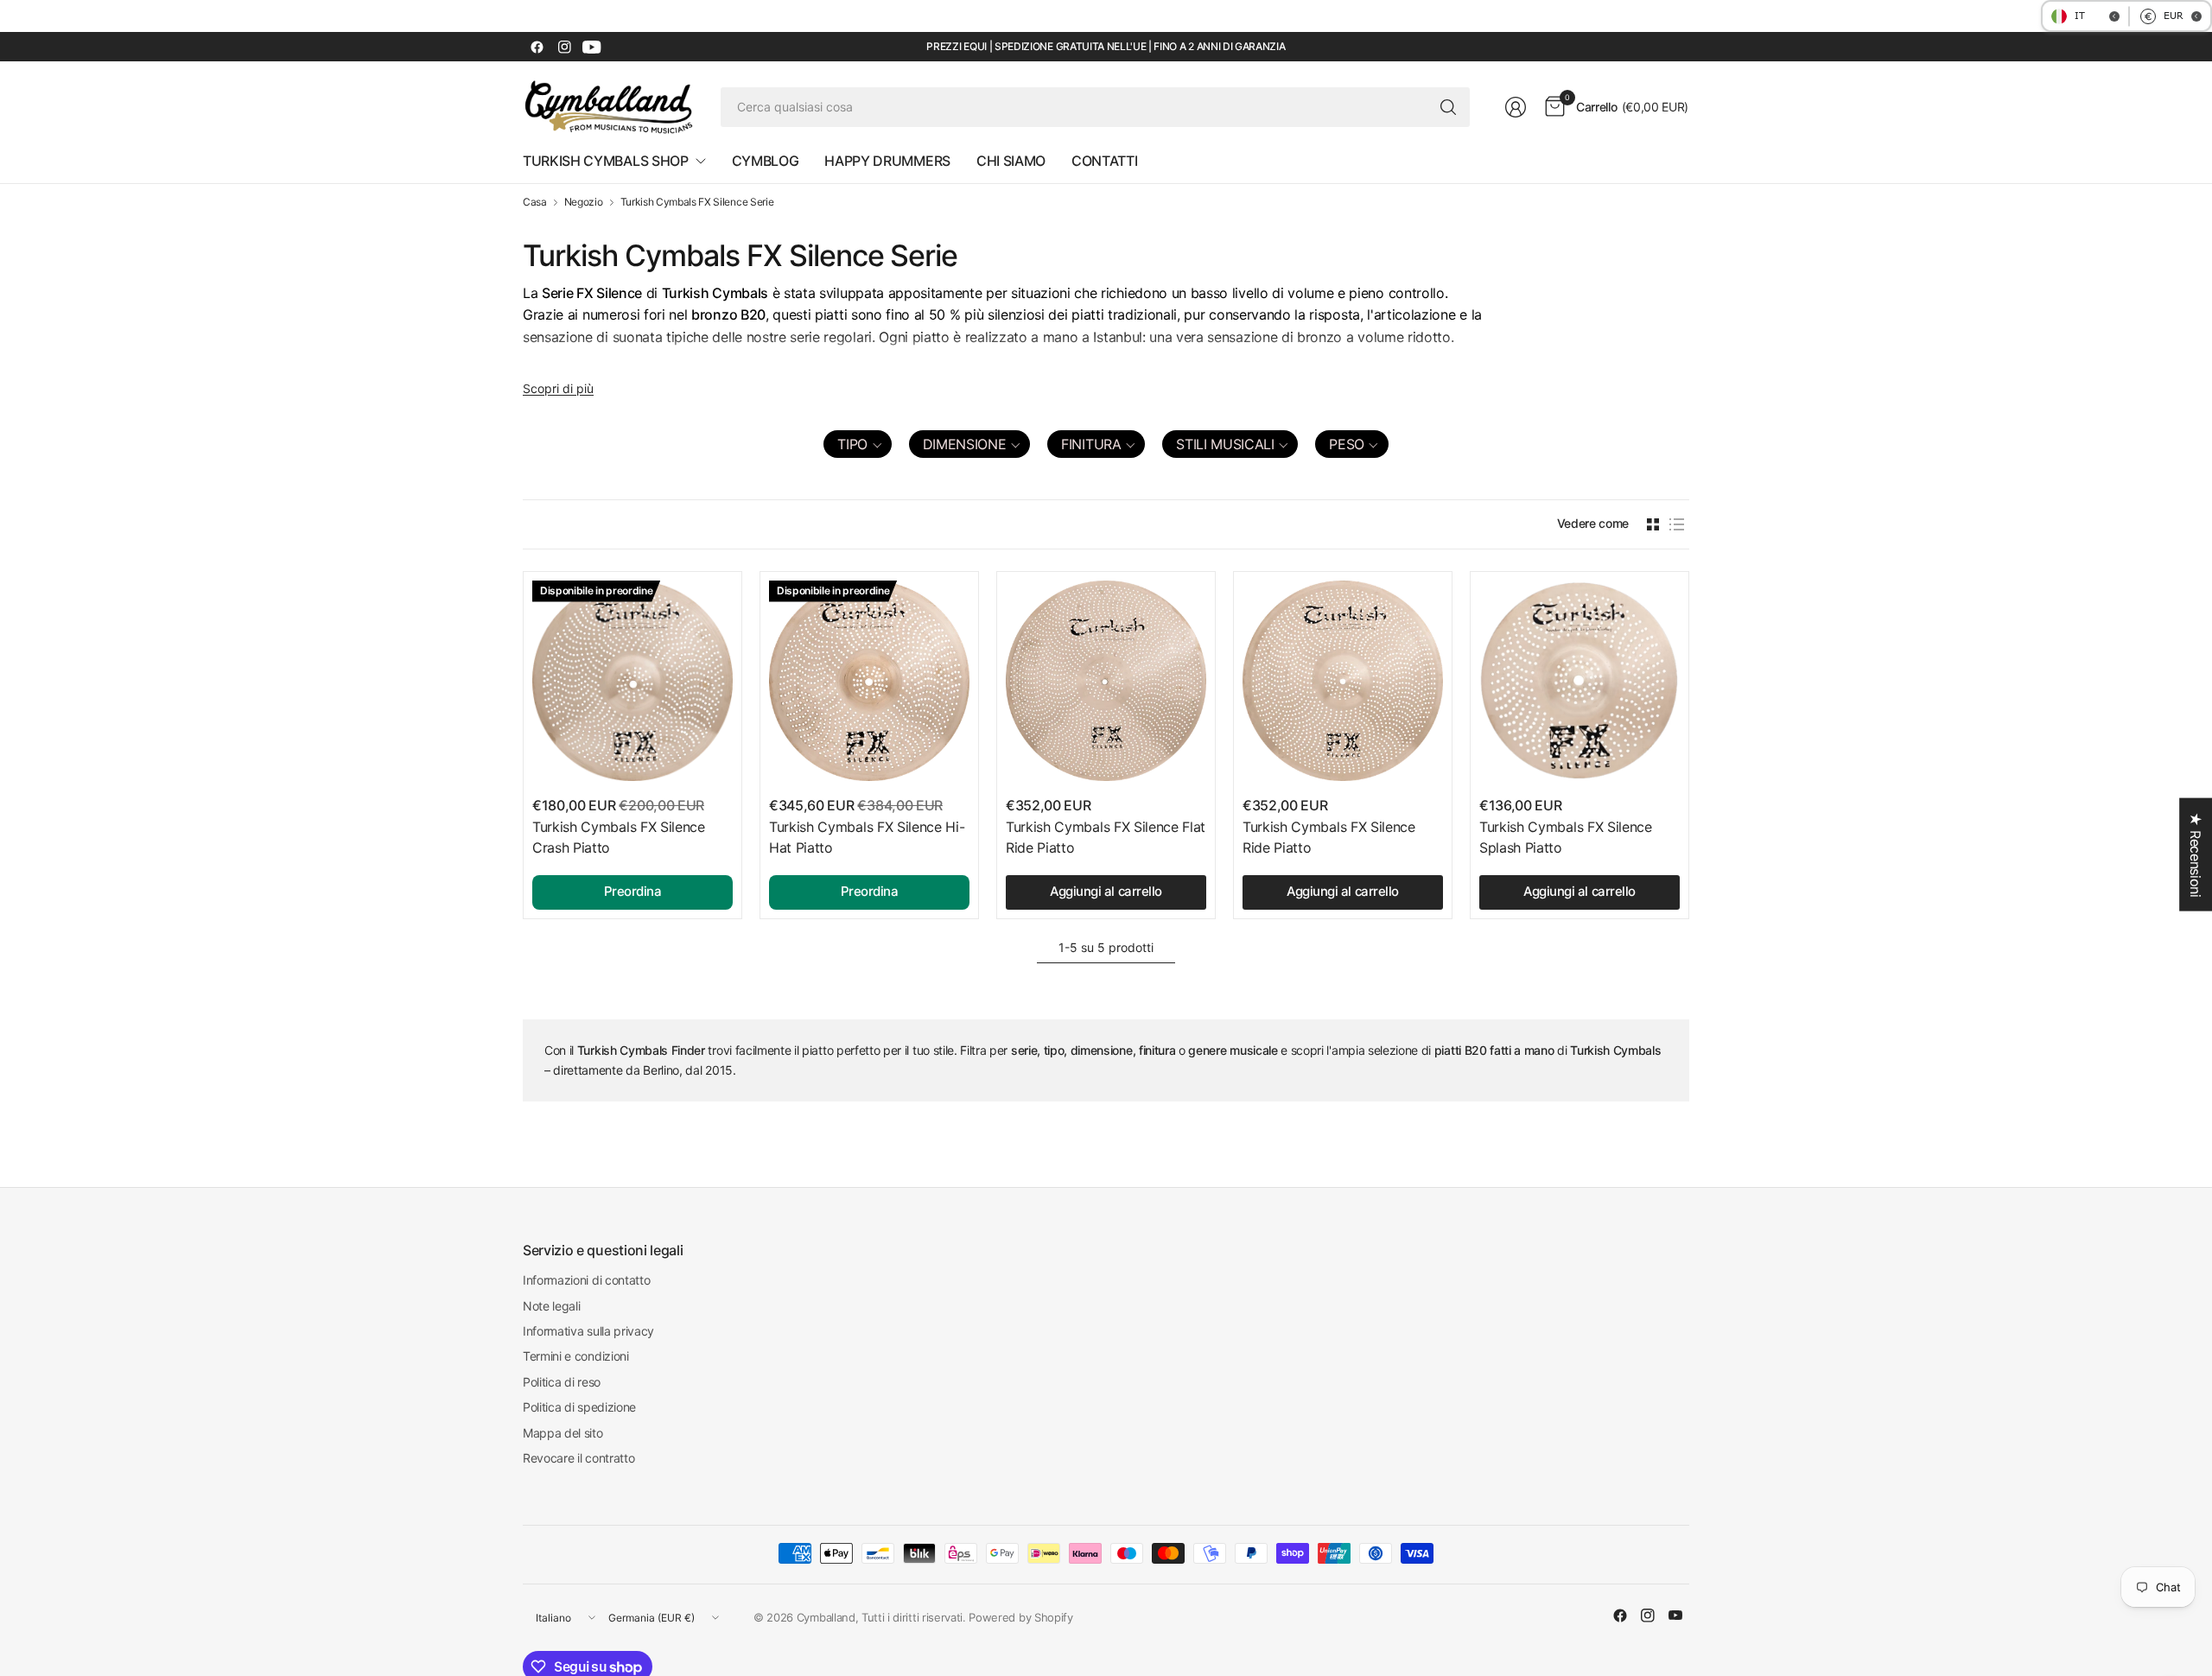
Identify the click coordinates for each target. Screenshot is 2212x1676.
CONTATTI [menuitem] (1104, 161)
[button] (857, 444)
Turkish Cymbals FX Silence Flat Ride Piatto (1106, 837)
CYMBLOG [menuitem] (766, 161)
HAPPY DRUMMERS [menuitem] (887, 161)
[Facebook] (537, 47)
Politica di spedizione (579, 1407)
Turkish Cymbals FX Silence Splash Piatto (1566, 837)
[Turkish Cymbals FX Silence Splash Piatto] (1580, 681)
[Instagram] (564, 47)
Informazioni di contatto (586, 1280)
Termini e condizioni (576, 1356)
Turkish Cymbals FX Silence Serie (697, 202)
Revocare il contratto (578, 1458)
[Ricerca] (1448, 107)
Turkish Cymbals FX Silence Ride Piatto (1329, 837)
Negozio (584, 202)
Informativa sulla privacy (588, 1331)
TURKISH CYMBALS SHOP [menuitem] (606, 161)
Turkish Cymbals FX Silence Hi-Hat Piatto (867, 837)
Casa (535, 202)
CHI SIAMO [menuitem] (1011, 161)
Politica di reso (562, 1382)
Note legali (551, 1306)
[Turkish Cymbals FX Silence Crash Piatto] (632, 681)
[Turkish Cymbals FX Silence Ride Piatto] (1343, 681)
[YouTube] (592, 47)
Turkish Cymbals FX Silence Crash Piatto (619, 837)
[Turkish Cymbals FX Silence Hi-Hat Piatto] (869, 681)
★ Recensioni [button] (2196, 855)
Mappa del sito (563, 1433)
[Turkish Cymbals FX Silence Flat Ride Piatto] (1106, 681)
